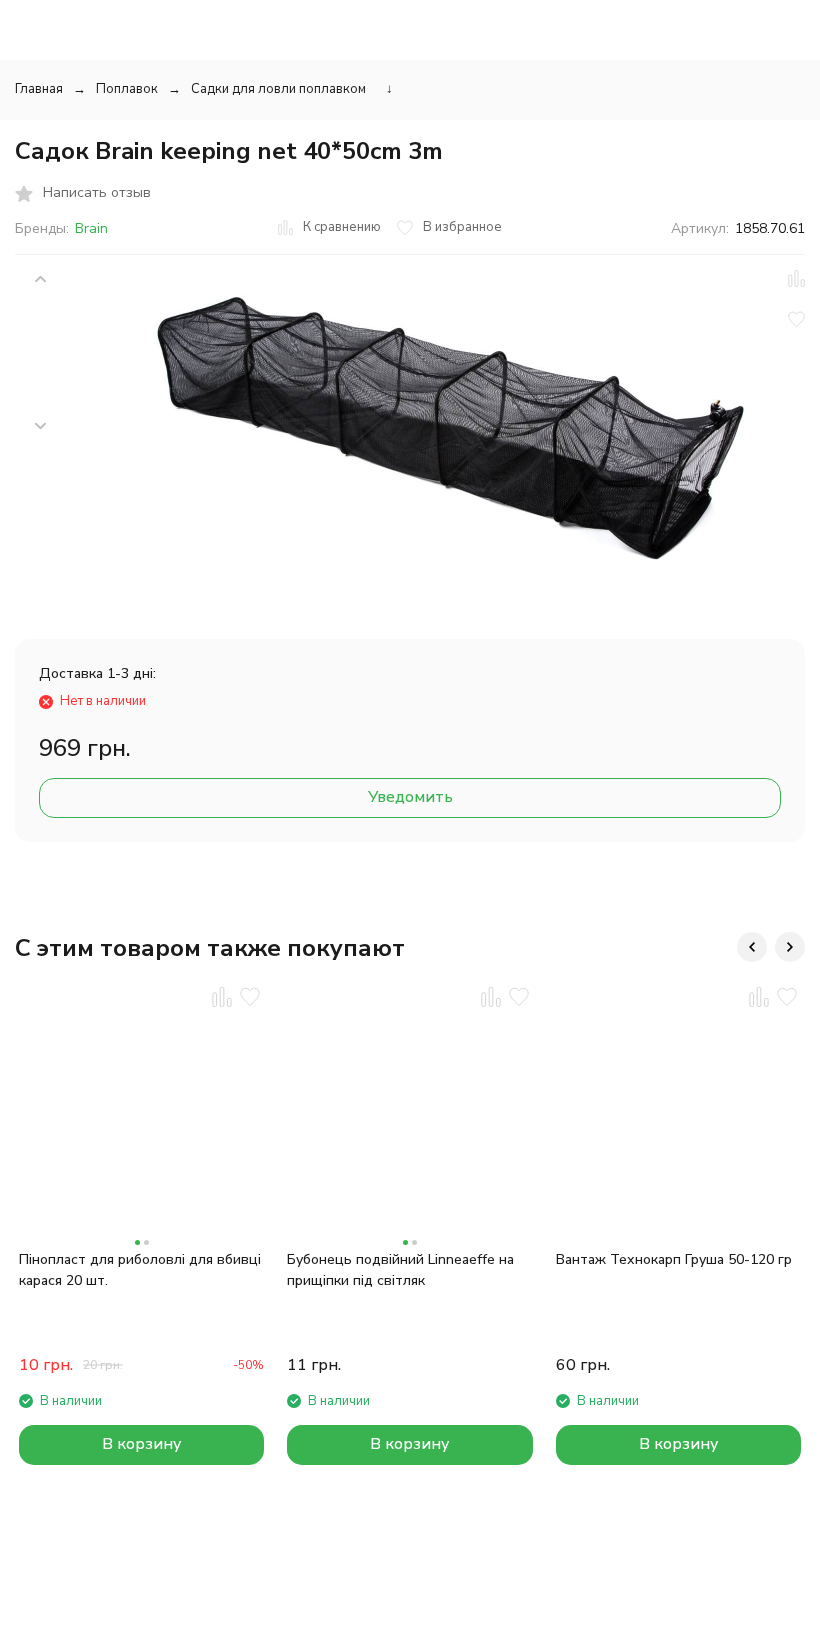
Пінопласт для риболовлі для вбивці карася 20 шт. (140, 1270)
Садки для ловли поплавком (278, 89)
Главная (39, 89)
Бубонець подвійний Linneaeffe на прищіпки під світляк (400, 1270)
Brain (91, 228)
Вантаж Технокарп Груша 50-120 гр (674, 1259)
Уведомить (410, 797)
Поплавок (127, 89)
